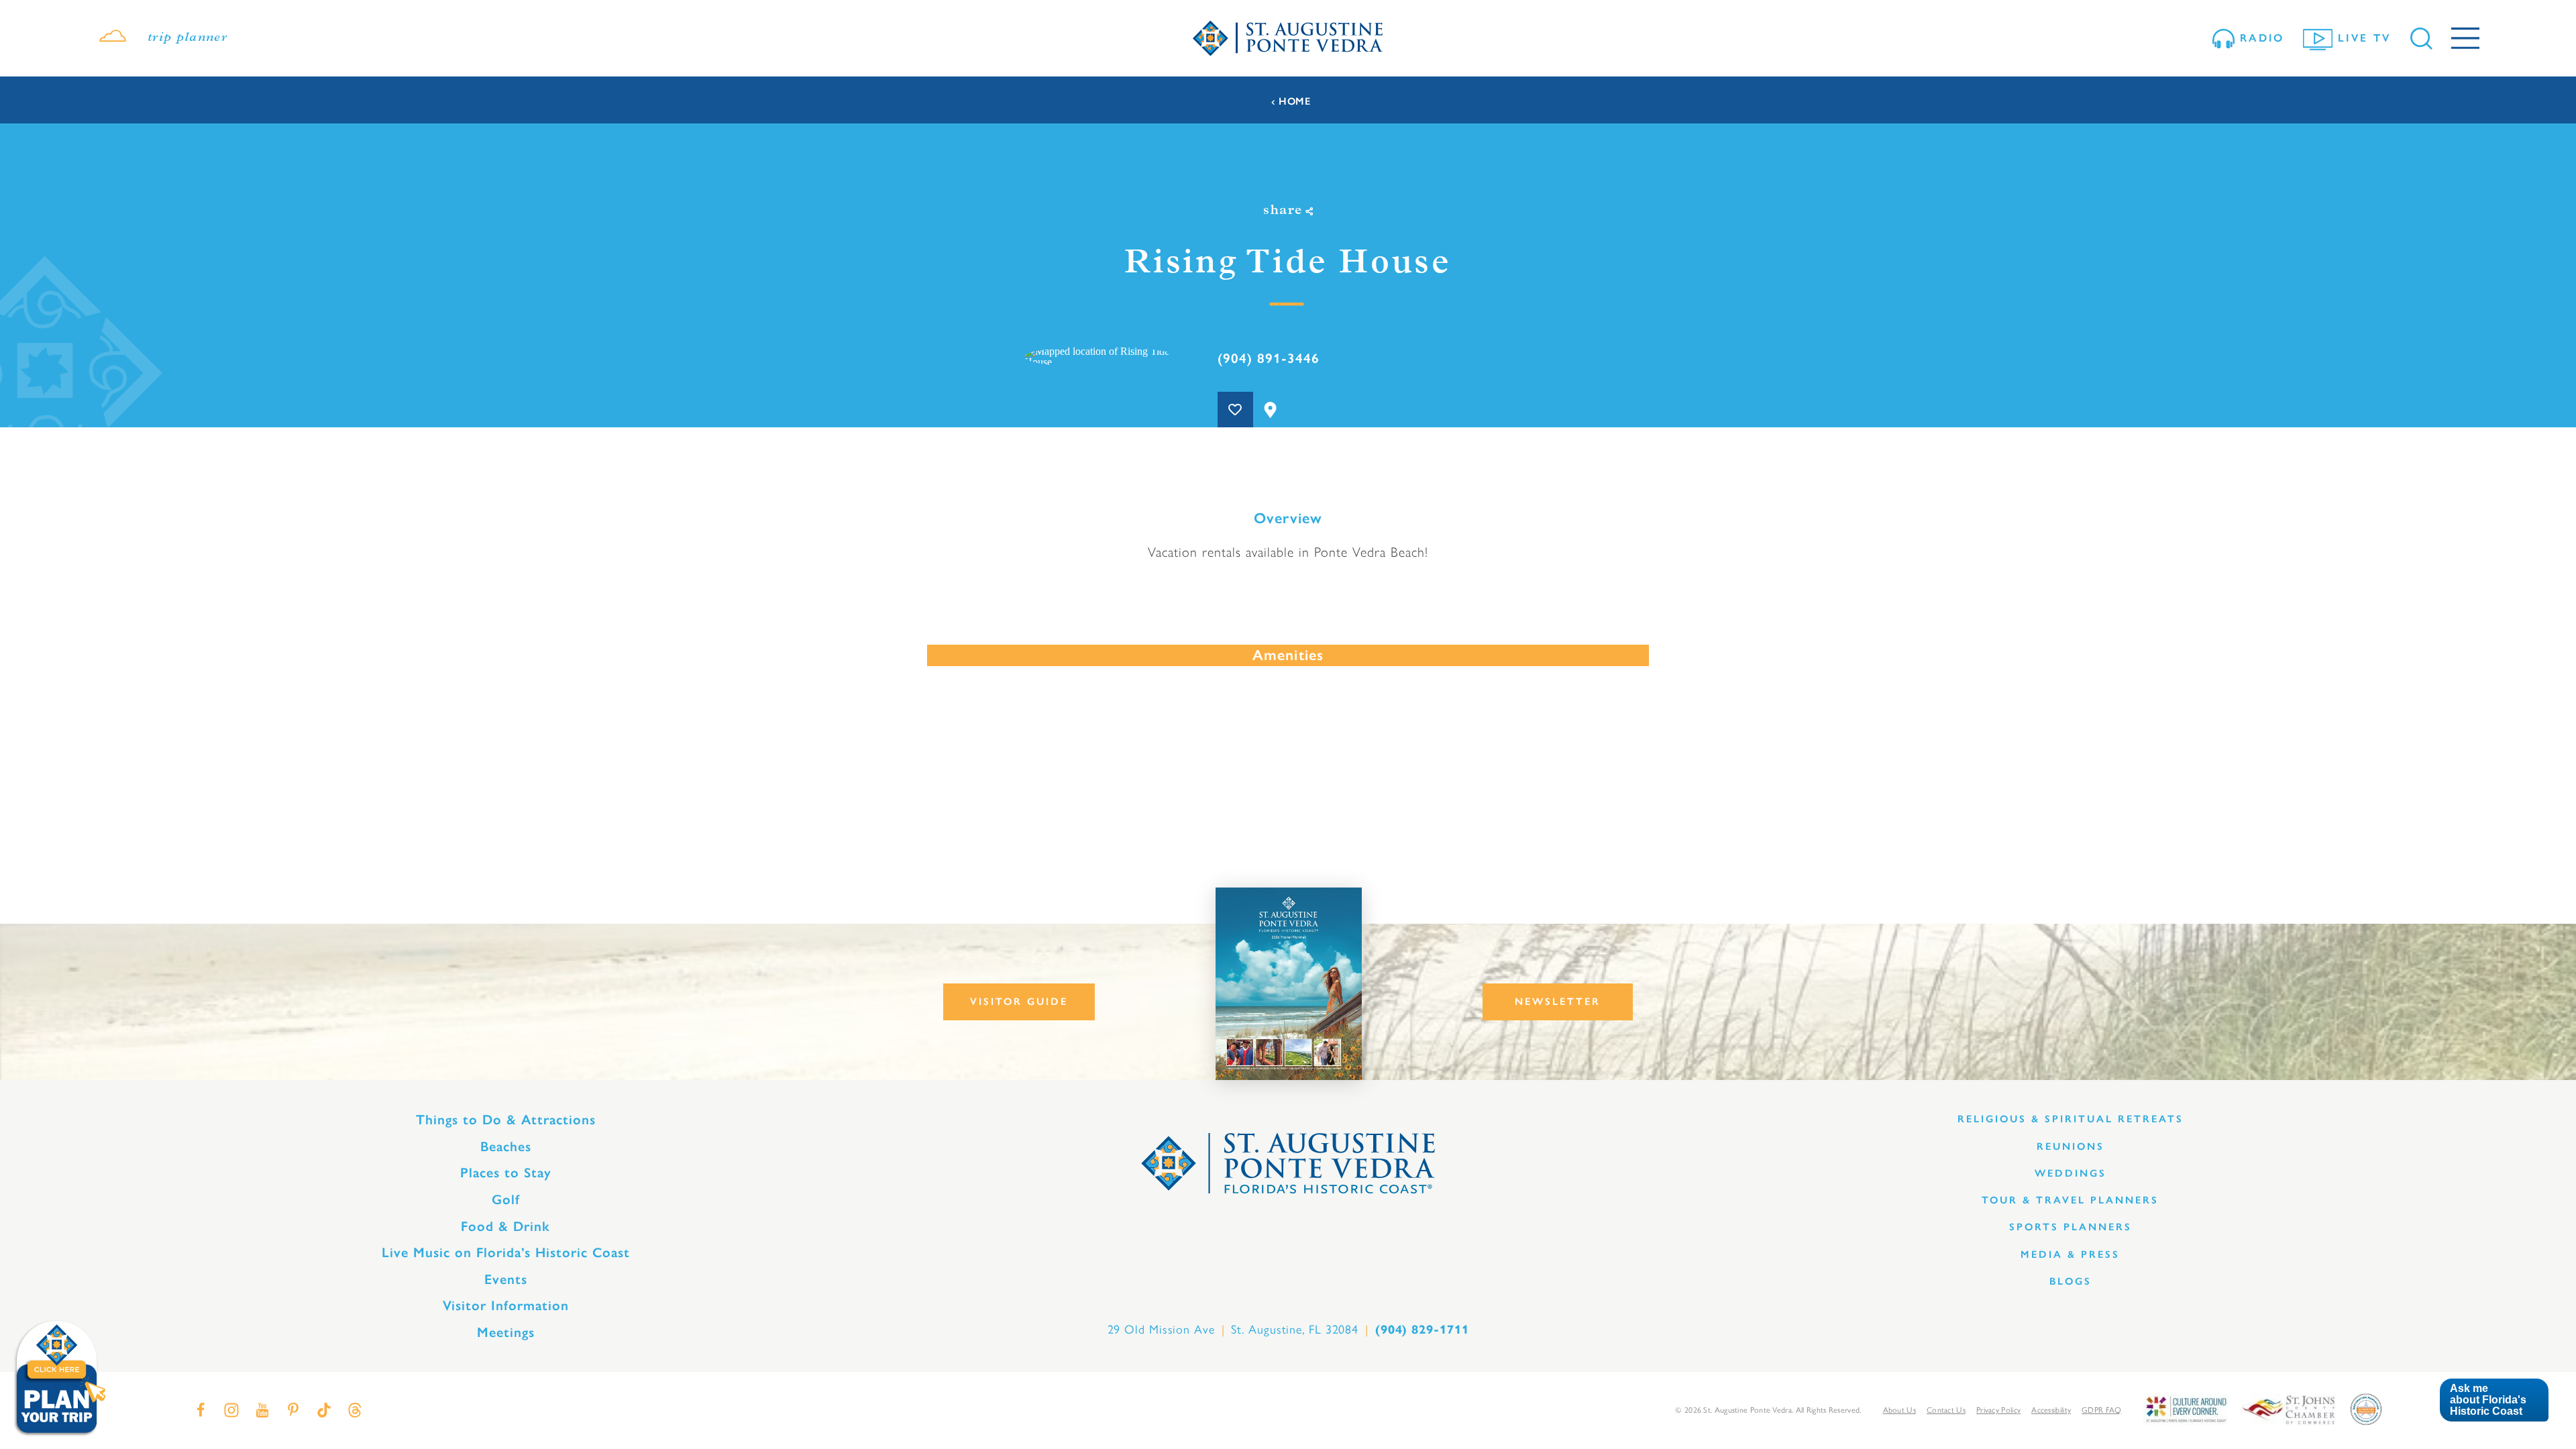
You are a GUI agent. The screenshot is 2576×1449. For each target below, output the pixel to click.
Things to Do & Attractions (506, 1120)
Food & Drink (505, 1226)
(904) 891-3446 (1269, 358)
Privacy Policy (1998, 1409)
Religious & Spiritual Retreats (2071, 1119)
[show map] (1271, 410)
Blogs (2071, 1281)
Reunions (2071, 1146)
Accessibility (2051, 1409)
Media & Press (2070, 1254)
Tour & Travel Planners (2070, 1200)
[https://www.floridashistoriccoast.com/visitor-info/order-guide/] (1289, 984)
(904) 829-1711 (1422, 1330)
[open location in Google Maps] (1099, 356)
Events (506, 1279)
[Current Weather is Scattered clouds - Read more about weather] (113, 38)
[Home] (1288, 39)
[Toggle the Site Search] (2421, 39)
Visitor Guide (1019, 1002)
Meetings (506, 1332)
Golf (506, 1199)
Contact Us (1946, 1409)
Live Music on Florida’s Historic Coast (506, 1252)
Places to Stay (506, 1173)
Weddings (2071, 1173)
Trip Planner (187, 38)
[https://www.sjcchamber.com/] (2289, 1408)
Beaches (506, 1146)
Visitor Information (506, 1305)
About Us (1899, 1409)
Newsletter (1558, 1002)
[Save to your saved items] (1235, 410)
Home (1295, 102)
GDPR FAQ (2101, 1409)
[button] (2494, 1400)
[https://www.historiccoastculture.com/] (2186, 1408)
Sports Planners (2071, 1227)
